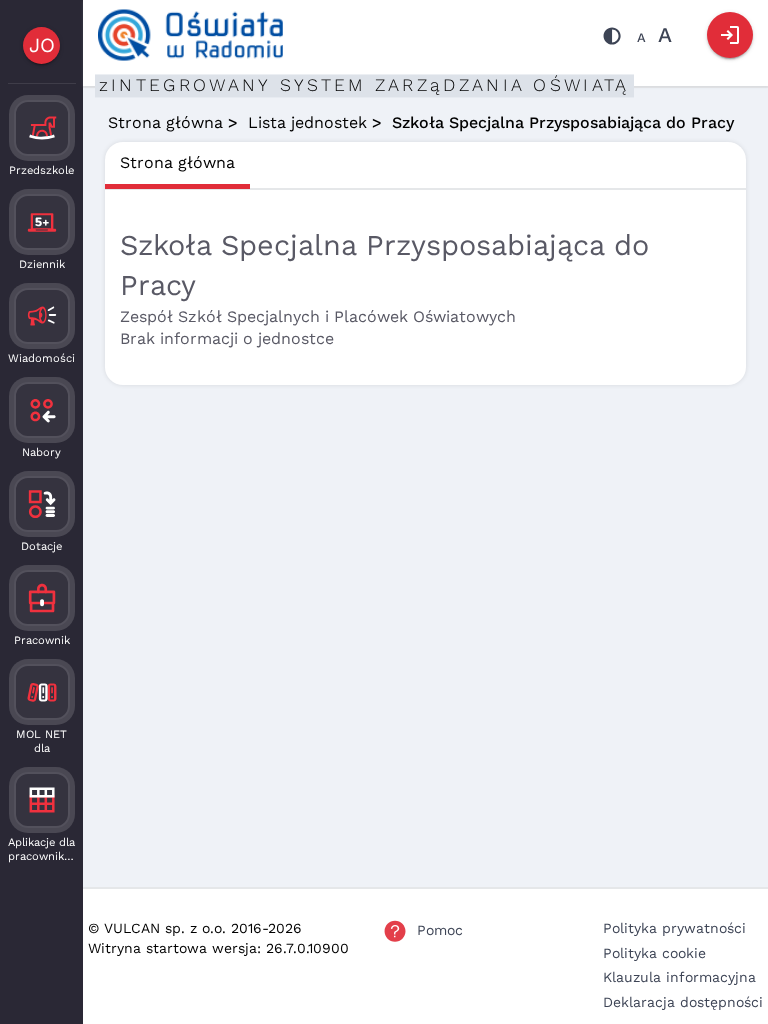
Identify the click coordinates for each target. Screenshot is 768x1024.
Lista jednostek (307, 122)
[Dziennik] (42, 222)
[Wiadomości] (42, 316)
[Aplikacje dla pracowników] (42, 800)
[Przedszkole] (42, 128)
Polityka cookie (654, 953)
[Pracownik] (42, 598)
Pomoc (440, 930)
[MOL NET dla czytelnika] (42, 692)
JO (42, 45)
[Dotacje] (42, 504)
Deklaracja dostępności (683, 1002)
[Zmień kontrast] (612, 39)
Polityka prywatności (674, 928)
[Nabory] (42, 410)
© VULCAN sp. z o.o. (157, 928)
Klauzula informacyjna (679, 977)
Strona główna (165, 122)
